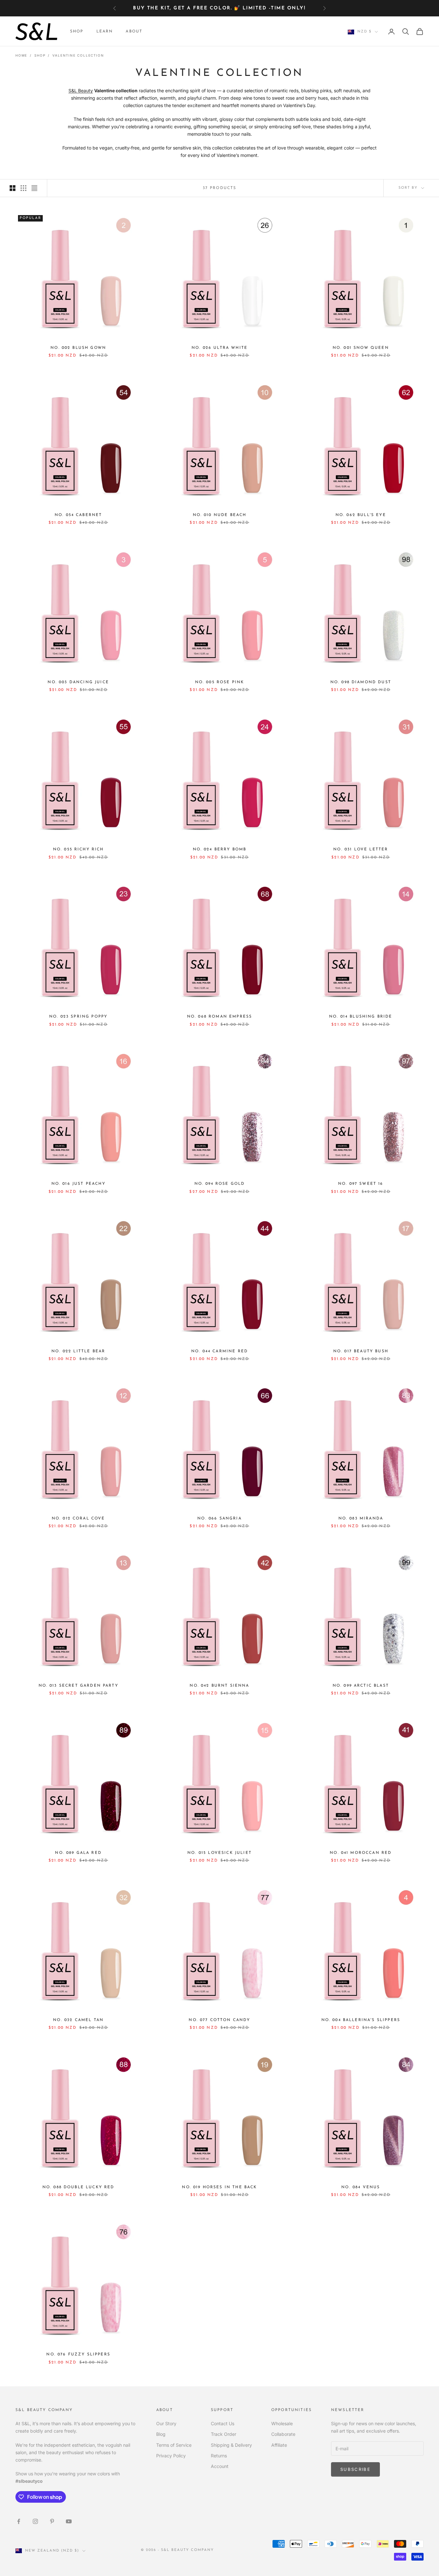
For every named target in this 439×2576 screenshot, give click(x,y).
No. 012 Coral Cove (78, 1519)
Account (220, 2466)
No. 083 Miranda (361, 1519)
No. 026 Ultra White (219, 348)
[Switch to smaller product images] (23, 188)
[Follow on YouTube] (69, 2521)
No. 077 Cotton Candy (219, 2020)
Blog (161, 2434)
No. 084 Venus (361, 2187)
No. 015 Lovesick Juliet (219, 1853)
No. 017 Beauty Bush (361, 1351)
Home (21, 55)
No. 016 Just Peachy (78, 1184)
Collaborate (283, 2434)
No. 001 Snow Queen (361, 348)
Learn (105, 32)
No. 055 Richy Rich (78, 849)
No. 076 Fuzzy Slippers (78, 2354)
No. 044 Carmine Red (219, 1351)
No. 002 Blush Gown (78, 348)
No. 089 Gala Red (78, 1853)
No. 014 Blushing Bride (361, 1017)
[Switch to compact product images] (34, 188)
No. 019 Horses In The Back (219, 2187)
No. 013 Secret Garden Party (78, 1686)
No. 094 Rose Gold (220, 1184)
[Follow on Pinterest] (52, 2521)
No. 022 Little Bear (78, 1351)
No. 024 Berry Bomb (220, 849)
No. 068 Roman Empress (219, 1017)
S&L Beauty (81, 91)
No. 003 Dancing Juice (78, 682)
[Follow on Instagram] (35, 2521)
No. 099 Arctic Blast (361, 1686)
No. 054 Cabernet (78, 515)
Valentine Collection (78, 55)
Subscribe (355, 2469)
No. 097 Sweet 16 (361, 1184)
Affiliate (279, 2445)
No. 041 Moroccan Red (361, 1853)
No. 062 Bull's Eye (361, 515)
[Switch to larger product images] (13, 188)
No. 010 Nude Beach (220, 515)
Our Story (166, 2423)
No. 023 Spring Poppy (78, 1017)
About (134, 32)
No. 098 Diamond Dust (361, 682)
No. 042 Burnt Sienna (219, 1686)
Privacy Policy (171, 2456)
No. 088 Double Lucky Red (78, 2187)
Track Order (224, 2434)
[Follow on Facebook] (19, 2521)
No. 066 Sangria (219, 1519)
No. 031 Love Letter (361, 849)
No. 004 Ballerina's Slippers (361, 2020)
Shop (77, 32)
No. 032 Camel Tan (78, 2020)
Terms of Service (174, 2445)
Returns (219, 2456)
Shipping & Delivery (231, 2445)
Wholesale (282, 2423)
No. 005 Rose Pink (220, 682)
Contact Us (223, 2423)
